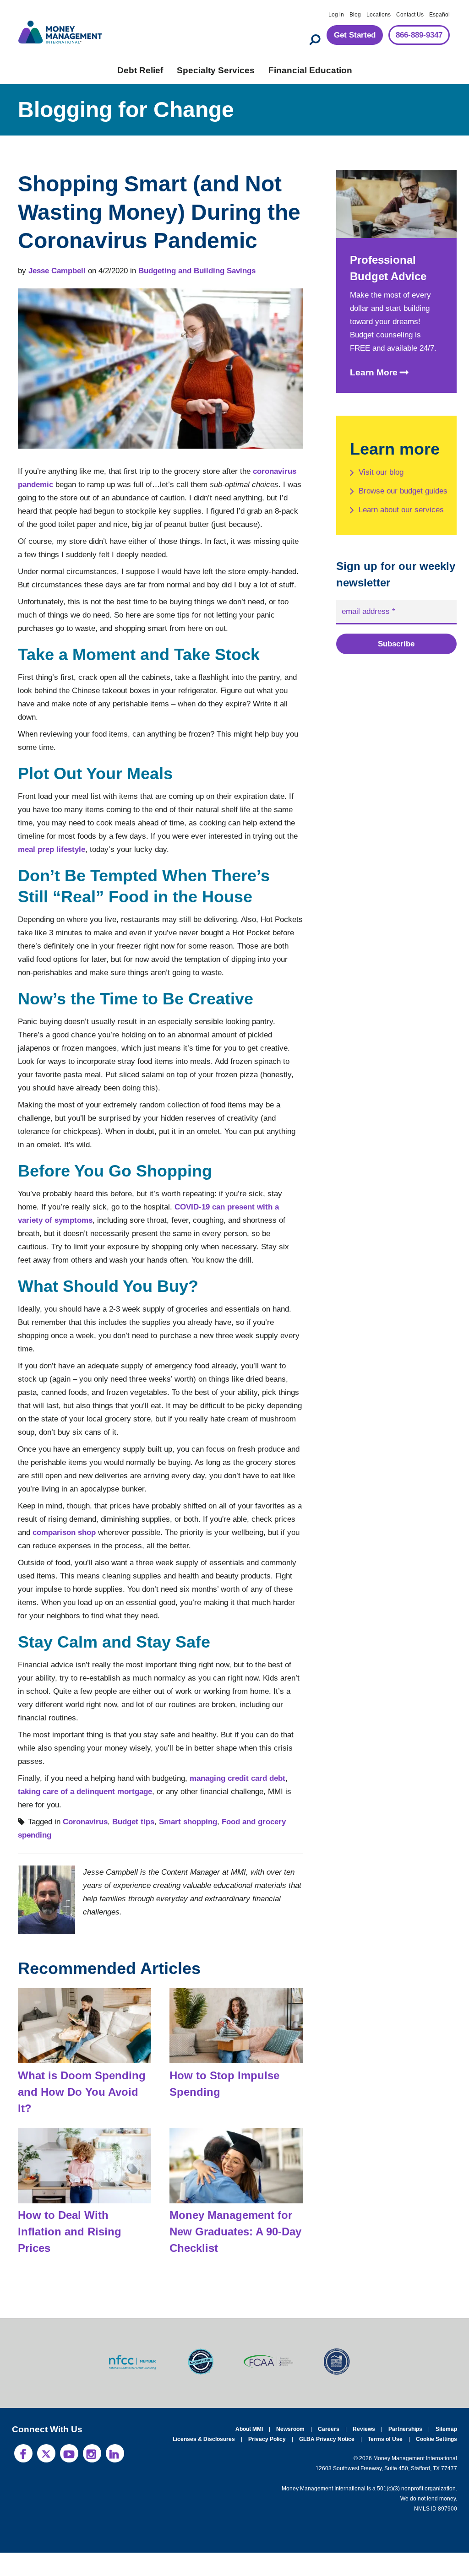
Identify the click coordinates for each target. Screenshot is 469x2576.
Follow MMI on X (46, 2477)
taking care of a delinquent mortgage (86, 1831)
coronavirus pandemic (58, 485)
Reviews (366, 2452)
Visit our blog (383, 472)
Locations (379, 15)
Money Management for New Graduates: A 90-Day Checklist (232, 2255)
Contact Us (410, 15)
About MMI (252, 2452)
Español (440, 15)
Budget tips (133, 1862)
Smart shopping (187, 1862)
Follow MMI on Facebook (23, 2477)
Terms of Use (386, 2462)
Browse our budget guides (393, 497)
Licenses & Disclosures (209, 2462)
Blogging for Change (125, 110)
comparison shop (131, 1572)
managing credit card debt (250, 1818)
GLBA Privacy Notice (329, 2462)
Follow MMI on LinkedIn (115, 2477)
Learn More (373, 374)
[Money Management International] (60, 31)
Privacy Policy (269, 2462)
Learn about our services (388, 528)
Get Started (346, 35)
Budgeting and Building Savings (199, 271)
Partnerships (406, 2452)
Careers (331, 2452)
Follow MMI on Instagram (92, 2477)
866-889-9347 (415, 35)
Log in (336, 15)
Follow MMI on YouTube (69, 2477)
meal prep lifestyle (153, 876)
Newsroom (294, 2452)
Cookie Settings (437, 2462)
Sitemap (446, 2452)
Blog (355, 15)
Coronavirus (87, 1862)
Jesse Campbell (58, 271)
